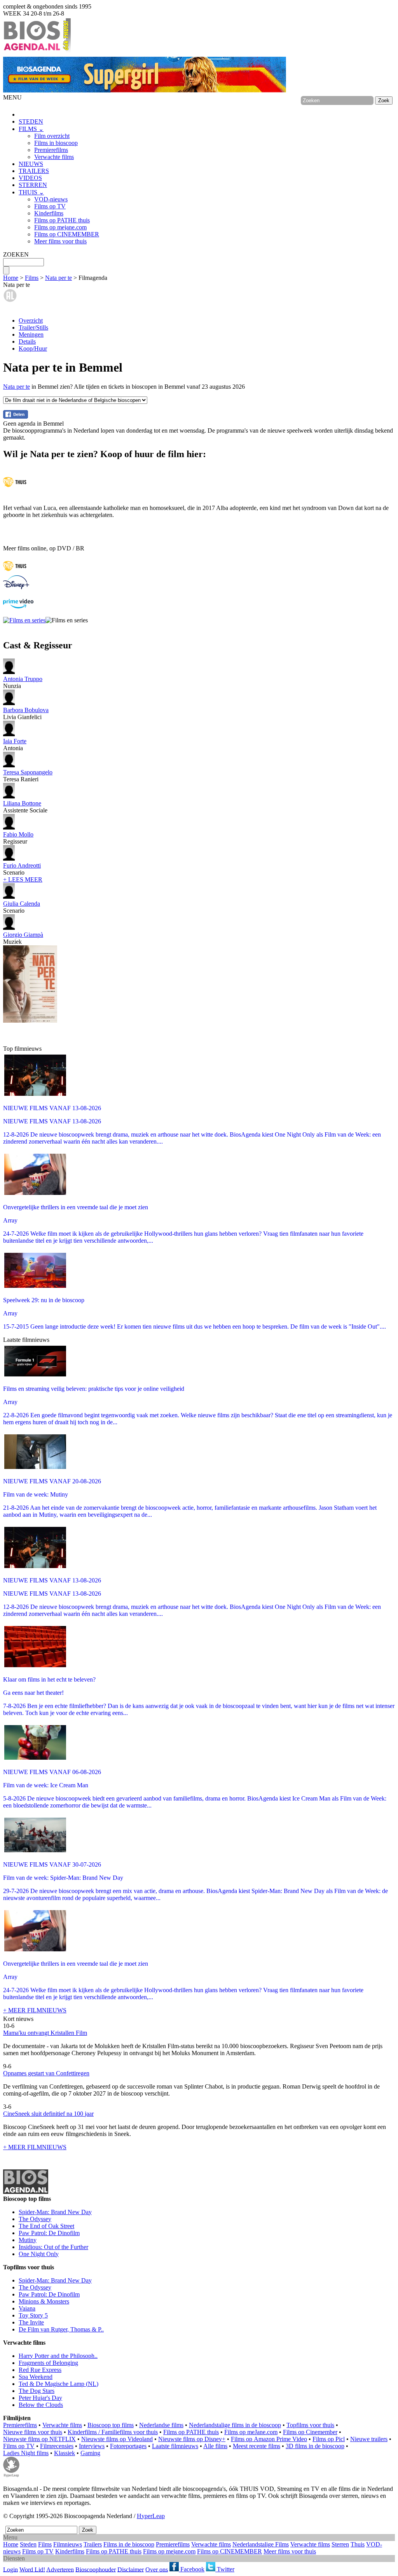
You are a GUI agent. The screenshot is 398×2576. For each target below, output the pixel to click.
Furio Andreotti (22, 865)
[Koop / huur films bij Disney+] (16, 587)
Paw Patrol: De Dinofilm (49, 2233)
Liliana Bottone (22, 803)
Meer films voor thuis (60, 241)
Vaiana (27, 2308)
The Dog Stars (37, 2391)
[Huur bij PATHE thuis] (15, 488)
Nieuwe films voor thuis (33, 2432)
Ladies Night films (26, 2453)
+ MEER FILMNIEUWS (35, 2010)
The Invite (31, 2322)
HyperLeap (151, 2516)
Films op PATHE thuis (62, 220)
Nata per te (58, 278)
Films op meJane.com (251, 2432)
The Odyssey (35, 2219)
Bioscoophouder (96, 2569)
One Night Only (39, 2254)
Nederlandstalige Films (261, 2544)
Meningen (31, 334)
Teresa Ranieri (28, 776)
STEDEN (31, 121)
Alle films (215, 2446)
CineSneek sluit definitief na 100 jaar (48, 2114)
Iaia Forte (15, 741)
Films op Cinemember (310, 2432)
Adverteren (60, 2569)
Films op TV (50, 206)
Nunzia (23, 682)
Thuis (358, 2544)
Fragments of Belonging (48, 2363)
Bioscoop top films (111, 2425)
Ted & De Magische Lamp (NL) (58, 2384)
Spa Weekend (36, 2377)
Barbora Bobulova (26, 710)
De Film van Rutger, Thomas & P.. (61, 2329)
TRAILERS (34, 171)
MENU (12, 97)
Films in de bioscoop (129, 2544)
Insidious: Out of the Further (53, 2247)
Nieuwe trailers (369, 2439)
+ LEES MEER (23, 879)
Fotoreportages (128, 2446)
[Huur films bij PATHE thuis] (15, 572)
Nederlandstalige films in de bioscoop (235, 2425)
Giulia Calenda (22, 904)
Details (27, 341)
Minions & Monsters (44, 2301)
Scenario (22, 869)
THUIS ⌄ (31, 192)
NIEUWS (31, 164)
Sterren (340, 2544)
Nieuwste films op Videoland (117, 2439)
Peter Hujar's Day (40, 2398)
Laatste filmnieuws (175, 2446)
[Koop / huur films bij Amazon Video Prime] (18, 606)
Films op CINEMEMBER (67, 234)
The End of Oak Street (46, 2226)
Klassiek (65, 2453)
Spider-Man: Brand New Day (55, 2212)
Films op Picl (329, 2439)
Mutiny (28, 2240)
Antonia (15, 745)
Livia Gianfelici (26, 713)
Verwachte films (54, 157)
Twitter (225, 2569)
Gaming (90, 2453)
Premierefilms (51, 150)
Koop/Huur (33, 348)
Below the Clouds (41, 2405)
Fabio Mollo (18, 834)
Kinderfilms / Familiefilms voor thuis (113, 2432)
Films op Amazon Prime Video (269, 2439)
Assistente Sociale (25, 807)
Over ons (157, 2569)
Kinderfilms (49, 213)
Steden (28, 2544)
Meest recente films (257, 2446)
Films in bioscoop (56, 143)
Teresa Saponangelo (28, 772)
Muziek (23, 938)
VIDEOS (30, 178)
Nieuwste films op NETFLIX (39, 2439)
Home (11, 278)
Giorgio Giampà (23, 935)
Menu (10, 2537)
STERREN (33, 185)
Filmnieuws (68, 2544)
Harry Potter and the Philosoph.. (58, 2356)
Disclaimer (131, 2569)
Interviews (92, 2446)
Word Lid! (32, 2569)
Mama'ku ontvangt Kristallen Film (45, 2033)
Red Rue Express (40, 2370)
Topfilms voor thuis (310, 2425)
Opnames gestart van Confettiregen (46, 2073)
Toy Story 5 (33, 2315)
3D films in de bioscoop (315, 2446)
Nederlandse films (161, 2425)
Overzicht (31, 320)
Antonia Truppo (23, 679)
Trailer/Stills (33, 327)
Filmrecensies (57, 2446)
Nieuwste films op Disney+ (192, 2439)
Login (10, 2569)
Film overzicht (52, 136)
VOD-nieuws (51, 199)
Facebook (192, 2569)
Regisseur (18, 838)
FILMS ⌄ (31, 129)
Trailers (93, 2544)
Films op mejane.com (60, 227)
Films (32, 278)
